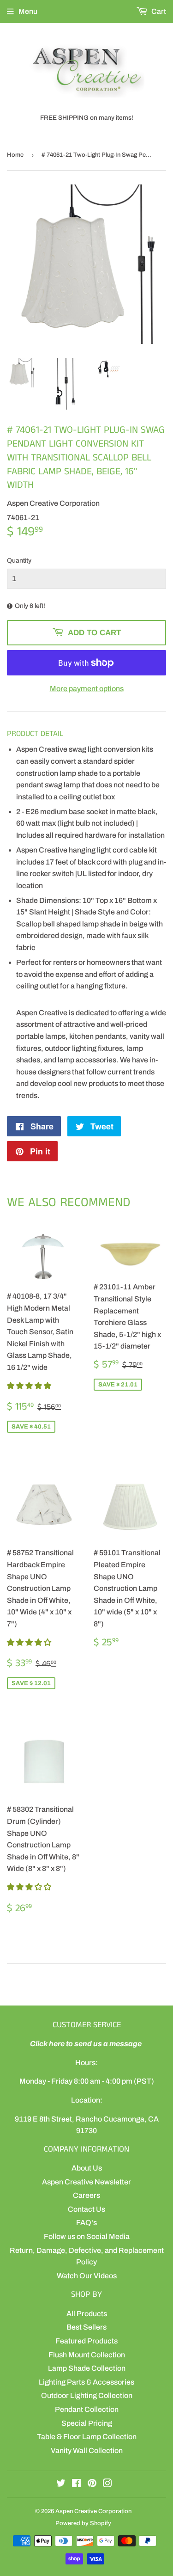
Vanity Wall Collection (87, 2450)
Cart (158, 11)
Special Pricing (87, 2423)
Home (15, 155)
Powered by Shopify (83, 2523)
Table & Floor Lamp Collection (87, 2437)
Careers (86, 2195)
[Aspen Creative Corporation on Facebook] (76, 2484)
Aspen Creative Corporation (93, 2511)
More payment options (87, 689)
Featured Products (86, 2341)
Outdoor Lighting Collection (87, 2395)
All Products (87, 2314)
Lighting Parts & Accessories (86, 2382)
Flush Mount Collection (87, 2355)
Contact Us (86, 2209)
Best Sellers (86, 2327)
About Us (87, 2168)
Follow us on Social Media (87, 2236)
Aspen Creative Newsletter (86, 2182)
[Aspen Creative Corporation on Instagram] (107, 2484)
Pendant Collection (87, 2409)
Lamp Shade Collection (87, 2368)
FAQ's (86, 2223)
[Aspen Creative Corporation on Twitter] (61, 2484)
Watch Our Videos (87, 2276)
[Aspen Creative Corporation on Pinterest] (92, 2484)
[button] (30, 1386)
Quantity (19, 561)
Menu (28, 11)
